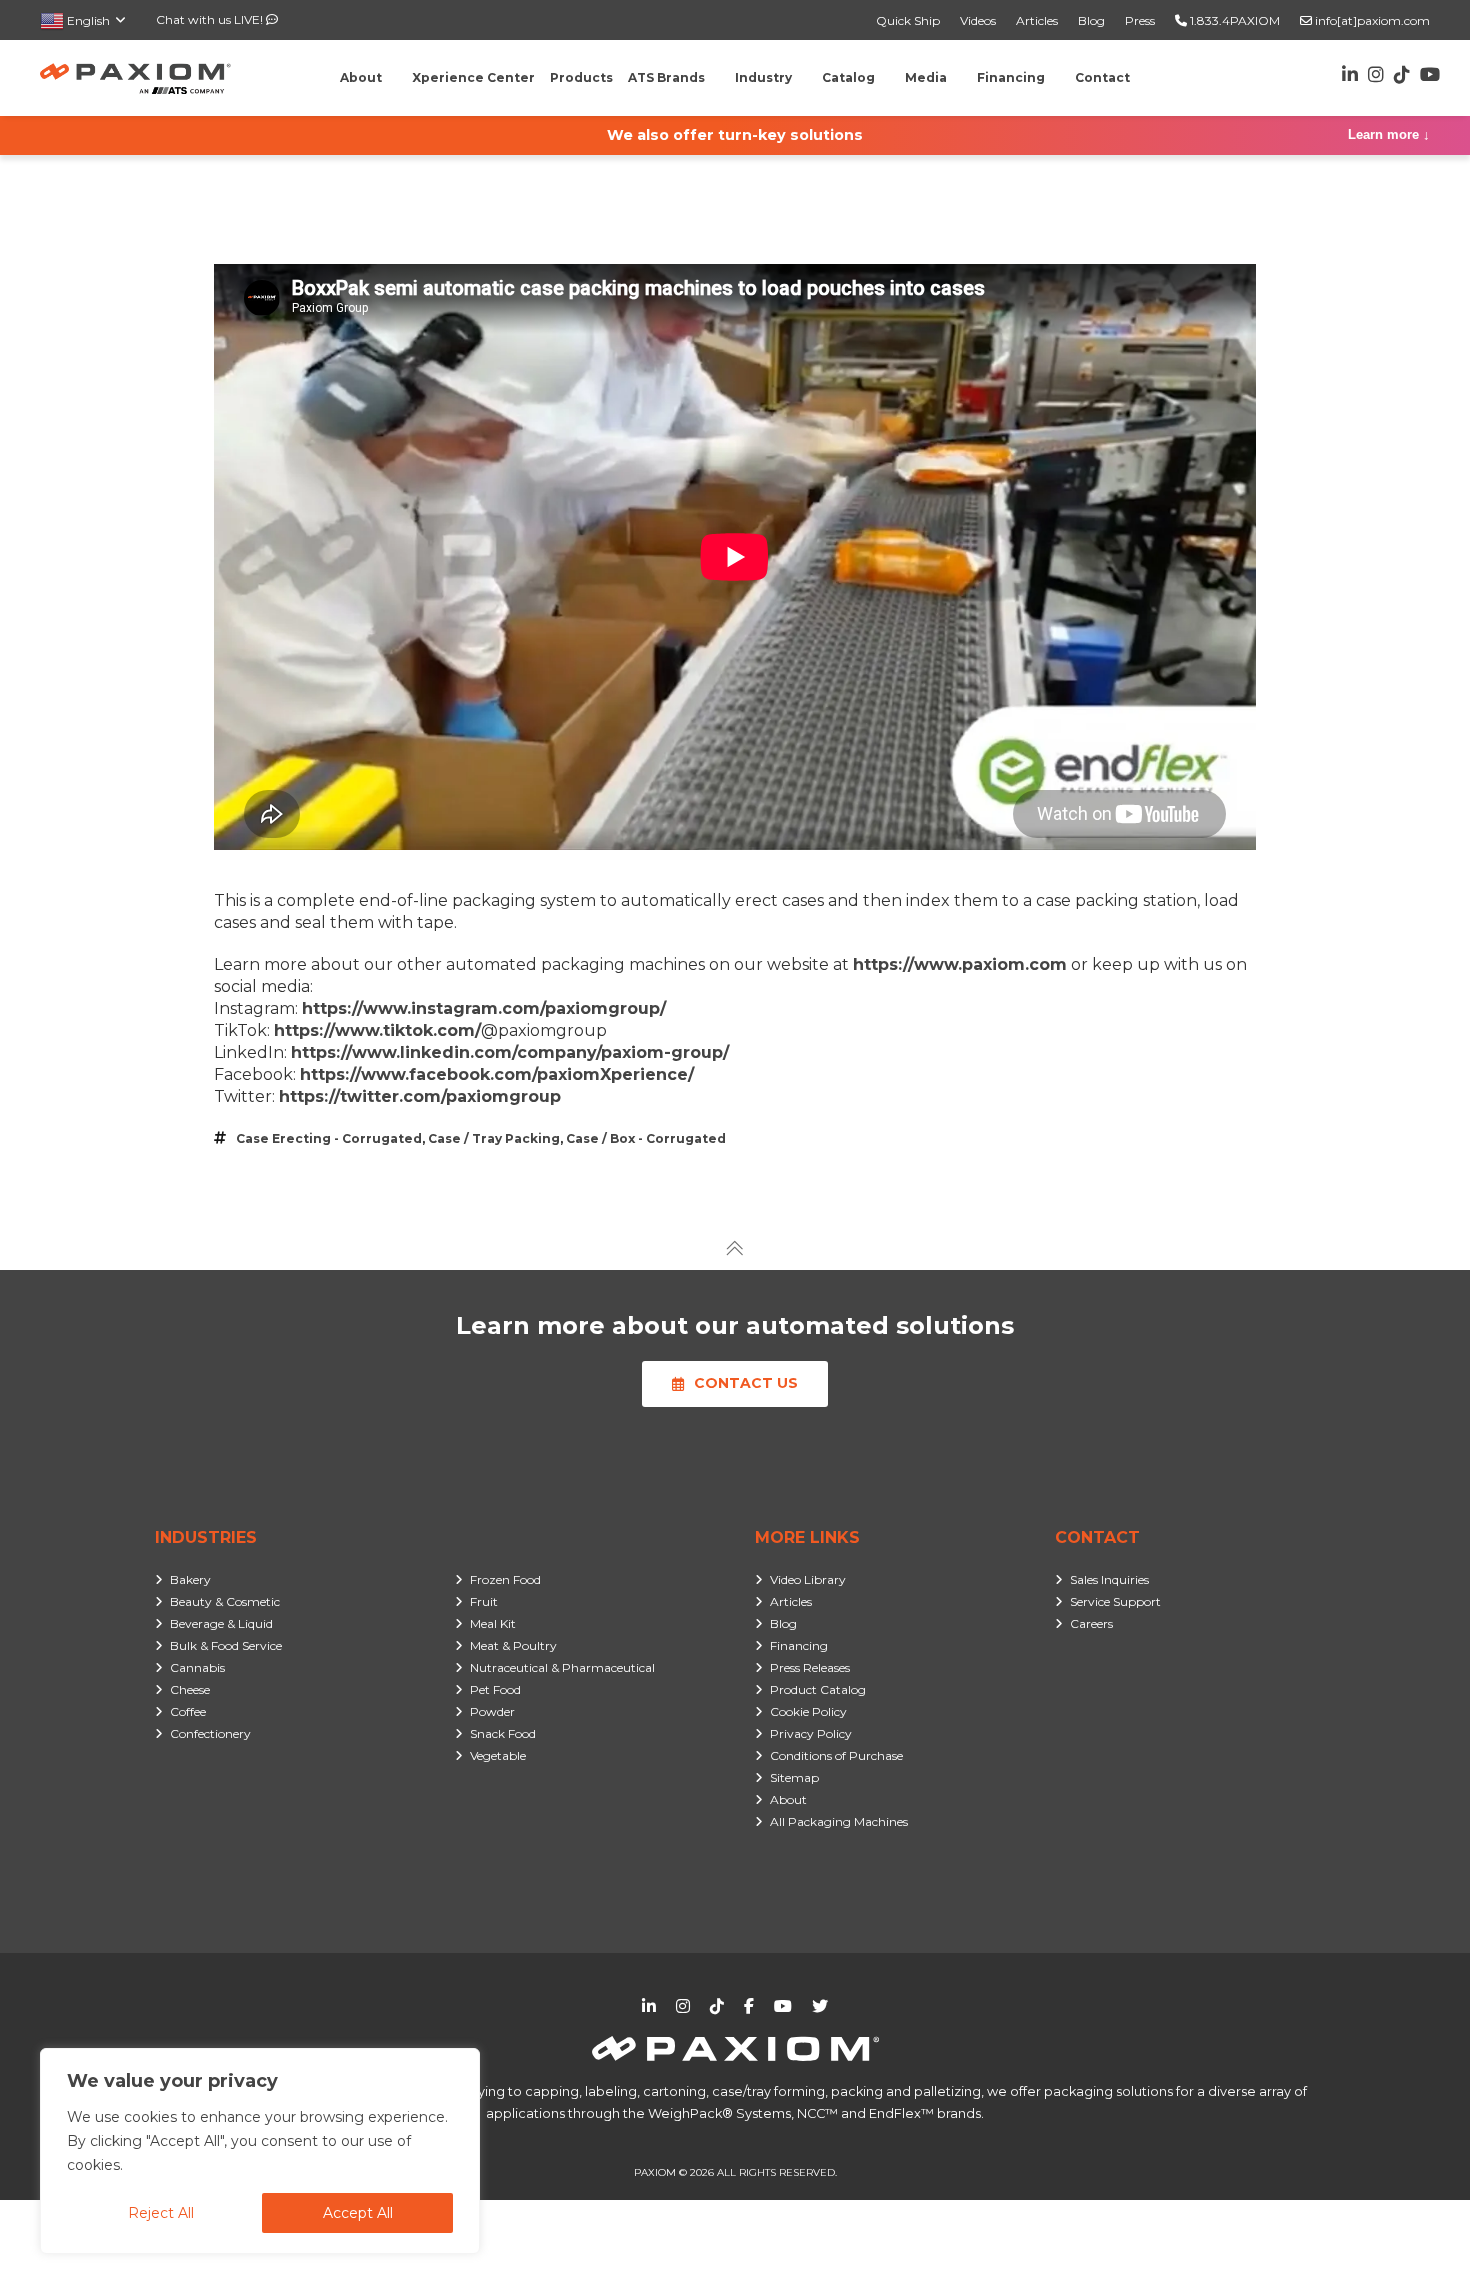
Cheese (190, 1689)
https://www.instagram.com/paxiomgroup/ (484, 1008)
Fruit (484, 1601)
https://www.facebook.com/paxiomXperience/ (497, 1074)
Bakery (190, 1579)
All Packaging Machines (839, 1821)
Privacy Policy (811, 1733)
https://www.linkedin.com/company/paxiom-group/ (510, 1052)
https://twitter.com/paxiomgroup (420, 1096)
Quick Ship (908, 20)
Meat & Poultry (513, 1645)
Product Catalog (818, 1689)
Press (1140, 20)
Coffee (188, 1711)
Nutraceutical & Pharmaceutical (562, 1667)
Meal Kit (493, 1623)
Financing (799, 1645)
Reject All (161, 2213)
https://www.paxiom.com (960, 964)
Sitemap (794, 1777)
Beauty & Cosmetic (225, 1601)
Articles (1037, 20)
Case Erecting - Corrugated (329, 1138)
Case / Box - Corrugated (646, 1138)
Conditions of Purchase (836, 1755)
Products (581, 77)
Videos (978, 20)
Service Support (1115, 1601)
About (788, 1799)
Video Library (808, 1579)
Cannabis (197, 1667)
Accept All (358, 2213)
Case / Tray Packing (494, 1138)
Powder (492, 1711)
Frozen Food (505, 1579)
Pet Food (495, 1689)
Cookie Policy (808, 1711)
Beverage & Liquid (221, 1623)
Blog (1091, 20)
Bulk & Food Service (226, 1645)
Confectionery (210, 1733)
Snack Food (503, 1733)
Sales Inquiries (1109, 1579)
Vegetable (498, 1755)
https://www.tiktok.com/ (377, 1030)
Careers (1091, 1623)
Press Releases (810, 1667)
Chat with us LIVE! (211, 19)
